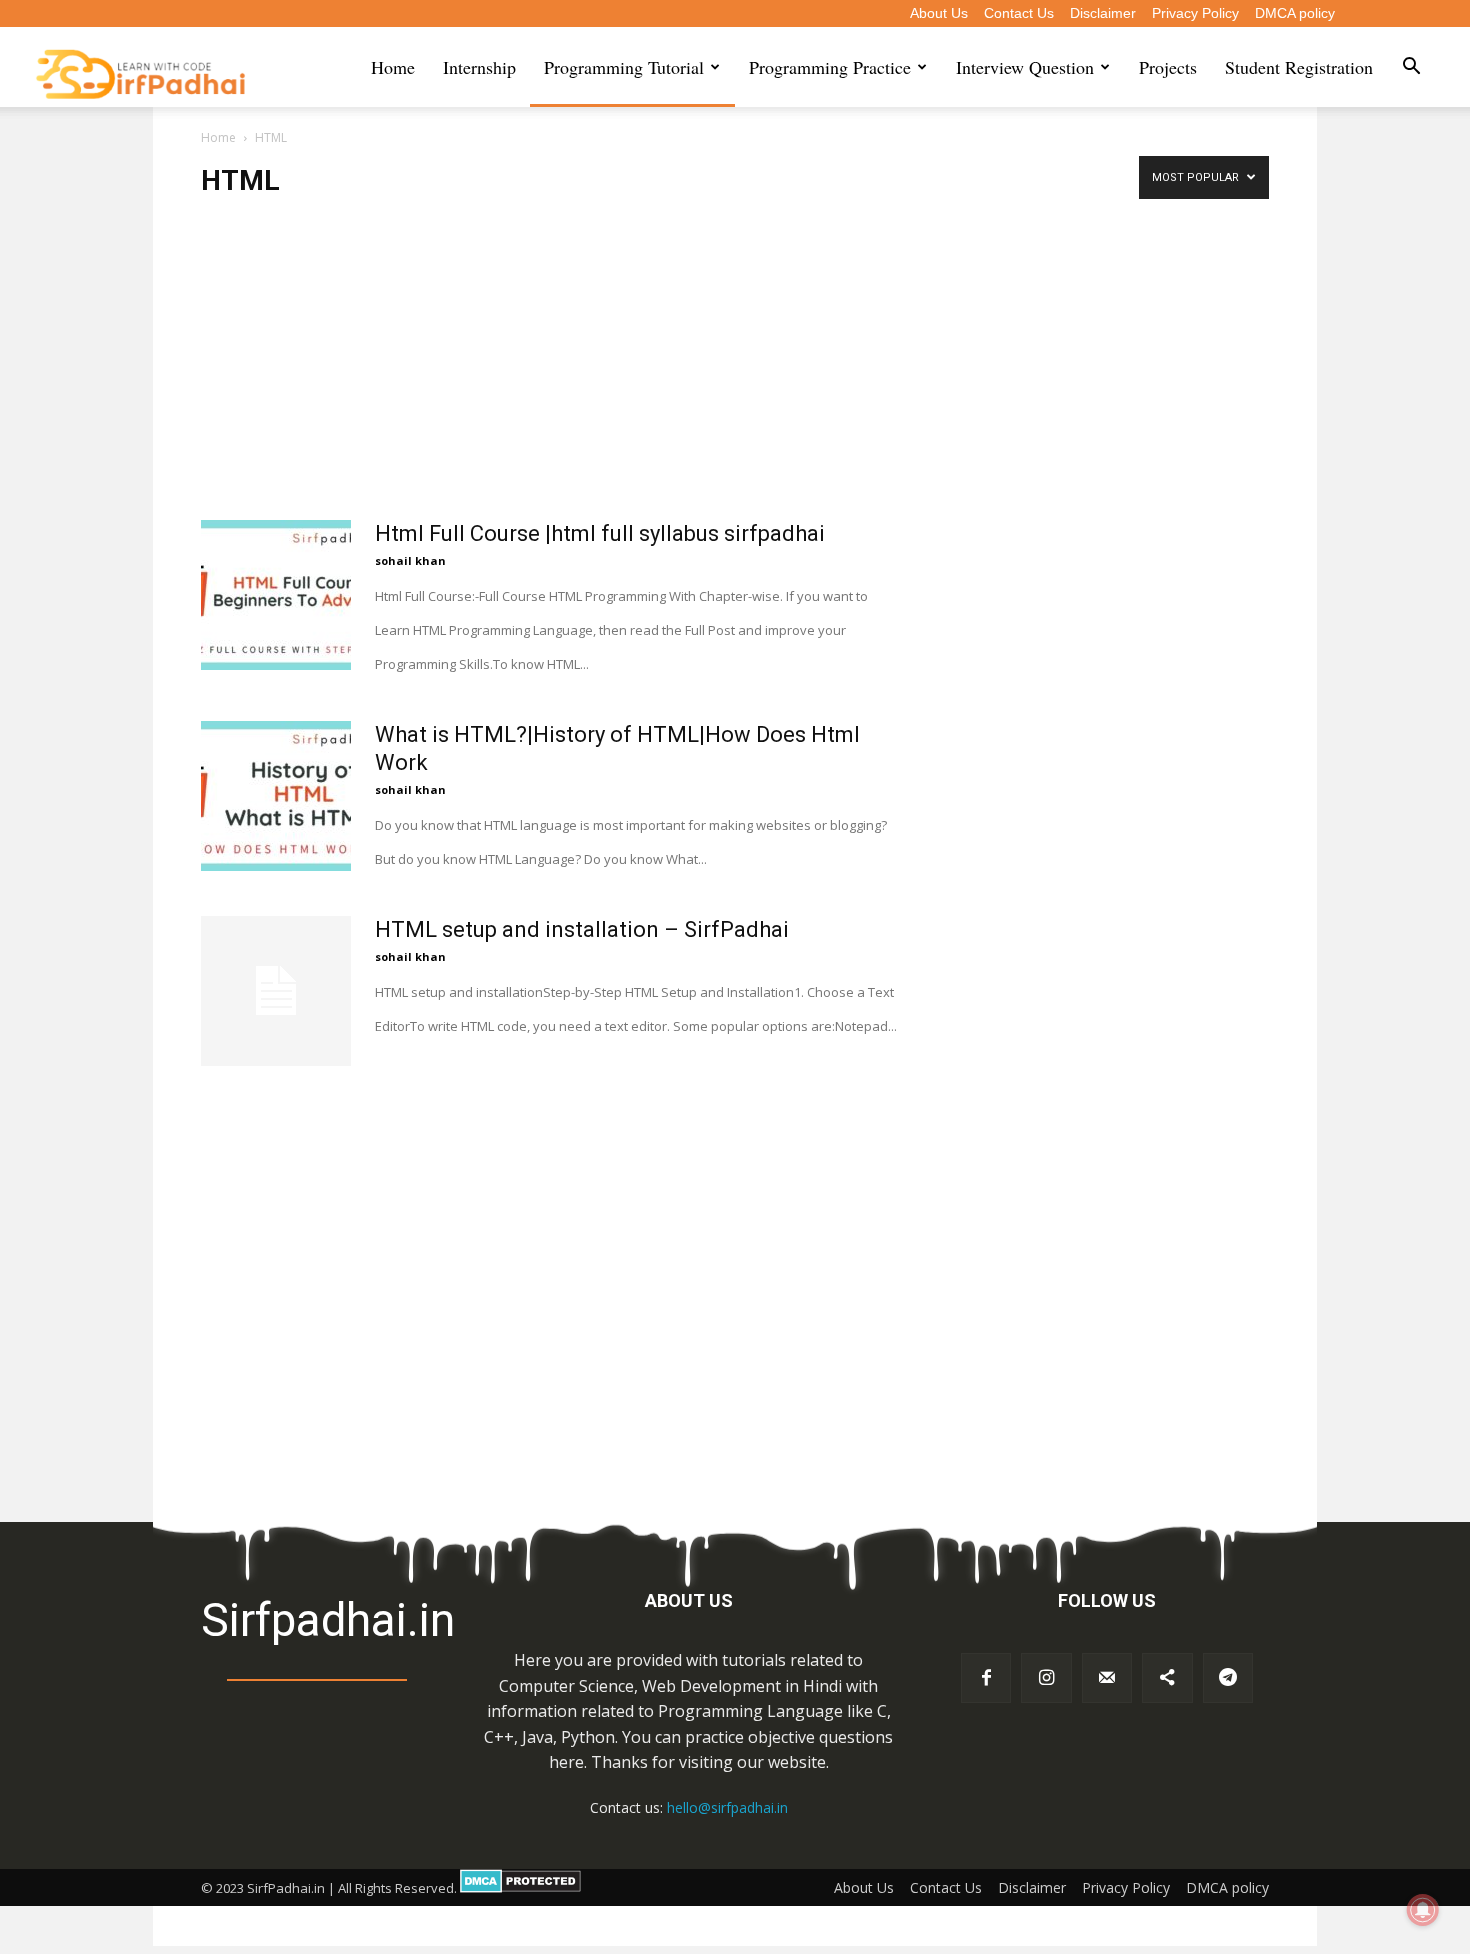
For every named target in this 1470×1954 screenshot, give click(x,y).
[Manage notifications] (1423, 1910)
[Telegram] (1228, 1678)
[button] (1411, 68)
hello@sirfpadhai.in (727, 1807)
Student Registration (1299, 67)
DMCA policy (1295, 13)
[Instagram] (1046, 1678)
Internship (479, 67)
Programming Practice (830, 67)
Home (393, 67)
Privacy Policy (1195, 13)
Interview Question (1025, 67)
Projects (1168, 67)
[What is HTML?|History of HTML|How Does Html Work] (276, 796)
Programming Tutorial (624, 67)
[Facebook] (986, 1678)
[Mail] (1107, 1678)
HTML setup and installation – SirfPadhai (582, 929)
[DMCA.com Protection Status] (520, 1888)
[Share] (1167, 1678)
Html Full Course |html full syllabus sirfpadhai (600, 533)
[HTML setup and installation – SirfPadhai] (276, 991)
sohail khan (410, 560)
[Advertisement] (549, 372)
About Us (939, 13)
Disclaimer (1103, 13)
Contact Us (1019, 13)
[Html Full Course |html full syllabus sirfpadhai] (276, 595)
